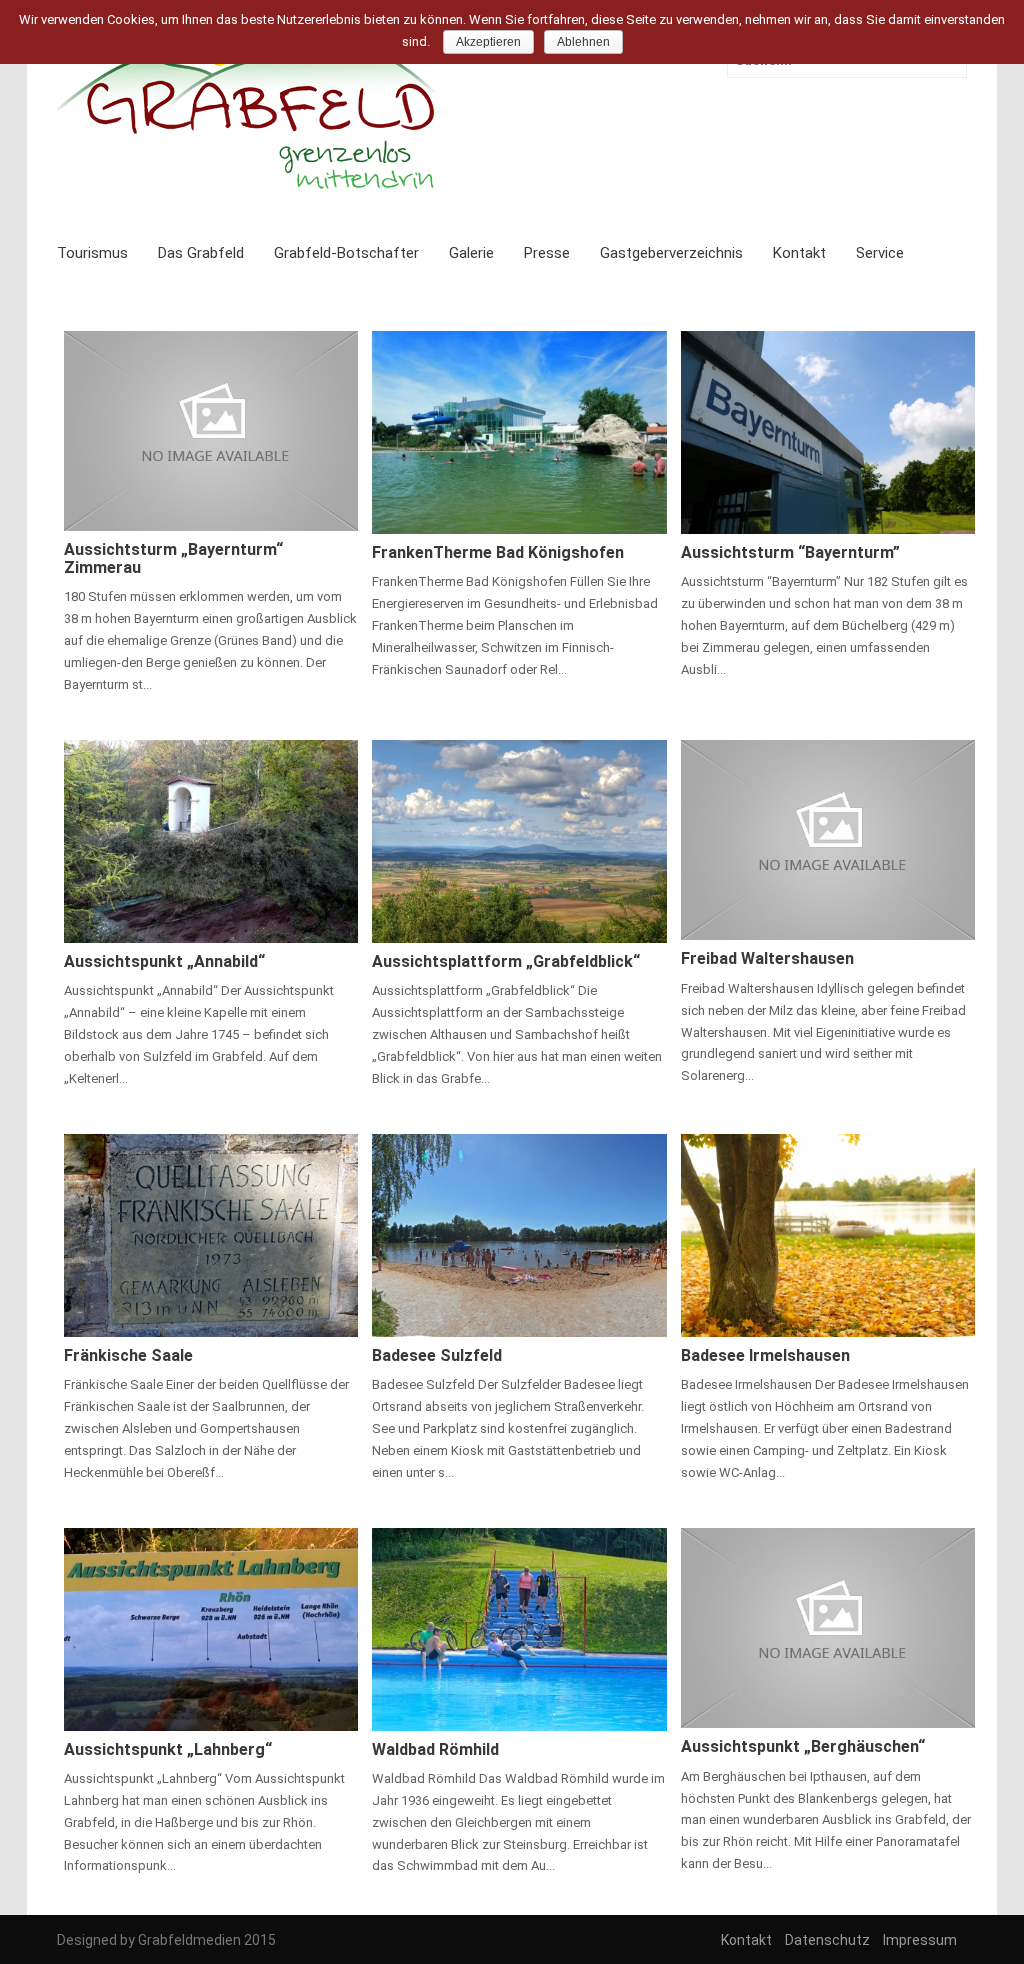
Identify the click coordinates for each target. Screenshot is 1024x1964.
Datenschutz (827, 1940)
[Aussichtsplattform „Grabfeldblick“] (519, 840)
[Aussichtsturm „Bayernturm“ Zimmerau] (211, 430)
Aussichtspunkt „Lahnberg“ (168, 1749)
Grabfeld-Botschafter (346, 253)
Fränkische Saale (128, 1355)
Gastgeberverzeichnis (671, 253)
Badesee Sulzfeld (437, 1355)
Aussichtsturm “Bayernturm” (790, 552)
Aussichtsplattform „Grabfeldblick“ (506, 961)
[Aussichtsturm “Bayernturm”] (828, 431)
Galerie (471, 253)
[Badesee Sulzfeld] (519, 1234)
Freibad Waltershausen (767, 958)
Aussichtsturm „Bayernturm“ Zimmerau (173, 558)
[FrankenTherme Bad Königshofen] (519, 431)
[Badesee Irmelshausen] (828, 1234)
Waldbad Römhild (435, 1749)
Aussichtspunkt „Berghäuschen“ (803, 1746)
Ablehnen (583, 42)
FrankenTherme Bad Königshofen (498, 552)
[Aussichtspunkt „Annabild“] (211, 840)
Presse (547, 253)
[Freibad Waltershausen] (828, 839)
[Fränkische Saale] (211, 1234)
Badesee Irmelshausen (765, 1355)
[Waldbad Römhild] (519, 1628)
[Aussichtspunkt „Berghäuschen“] (828, 1627)
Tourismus (92, 253)
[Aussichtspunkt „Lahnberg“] (211, 1628)
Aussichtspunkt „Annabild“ (164, 961)
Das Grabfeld (201, 253)
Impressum (920, 1940)
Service (880, 253)
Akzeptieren (488, 42)
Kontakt (799, 253)
